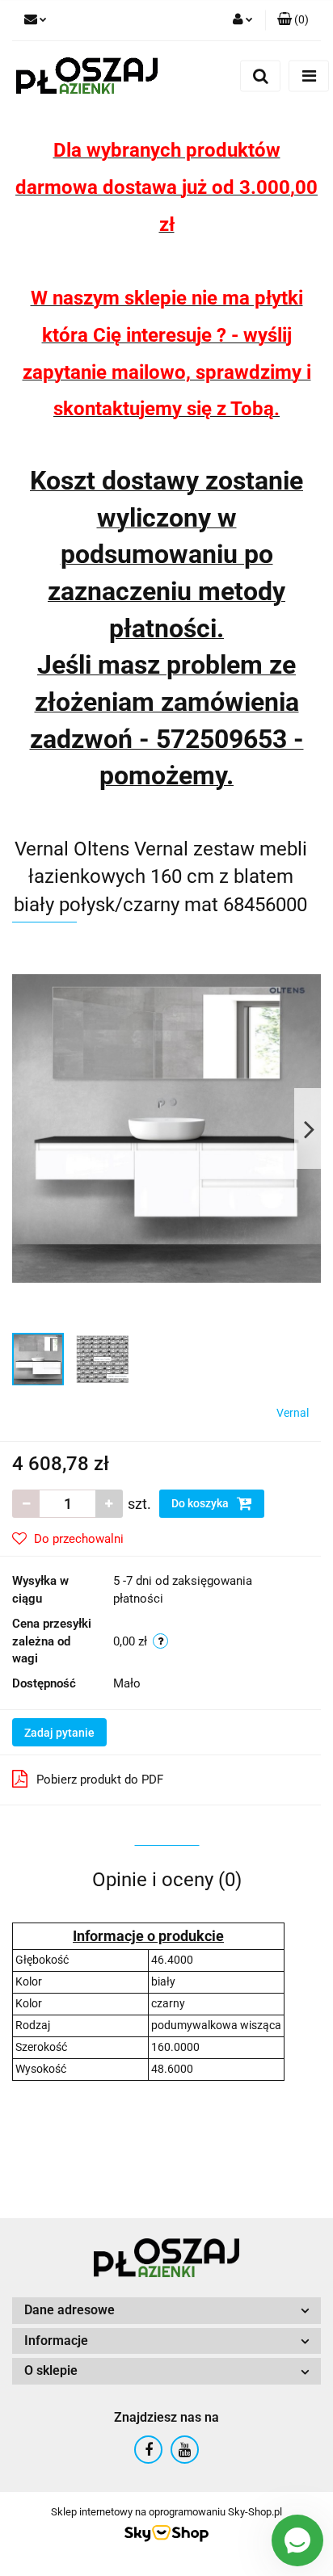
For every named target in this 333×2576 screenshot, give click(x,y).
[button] (293, 20)
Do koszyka (201, 1503)
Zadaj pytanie (59, 1733)
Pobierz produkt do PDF (100, 1780)
